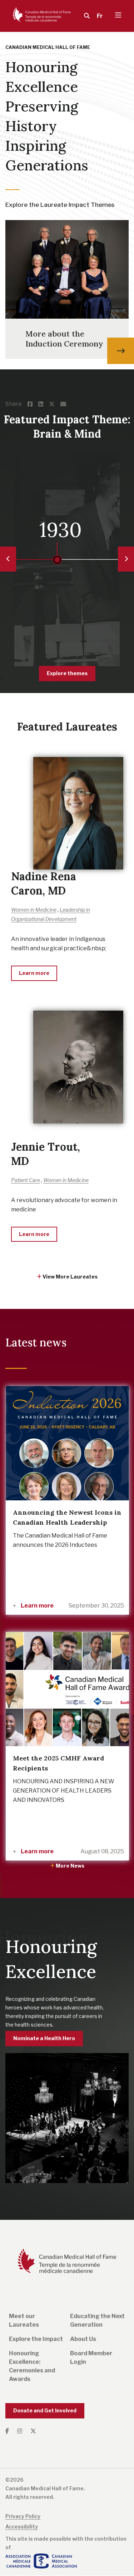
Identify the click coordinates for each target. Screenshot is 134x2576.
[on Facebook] (33, 404)
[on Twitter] (55, 404)
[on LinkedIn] (44, 404)
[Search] (85, 16)
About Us (83, 2339)
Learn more (37, 1606)
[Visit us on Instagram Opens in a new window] (20, 2431)
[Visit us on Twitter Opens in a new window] (33, 2431)
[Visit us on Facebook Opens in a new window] (9, 2431)
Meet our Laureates (24, 2320)
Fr (100, 16)
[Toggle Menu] (118, 16)
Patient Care (26, 1180)
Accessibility (22, 2527)
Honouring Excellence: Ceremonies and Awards (32, 2366)
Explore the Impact (36, 2339)
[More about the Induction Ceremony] (121, 351)
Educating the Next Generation (97, 2320)
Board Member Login (91, 2358)
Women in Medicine (34, 910)
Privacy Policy (23, 2516)
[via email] (66, 404)
